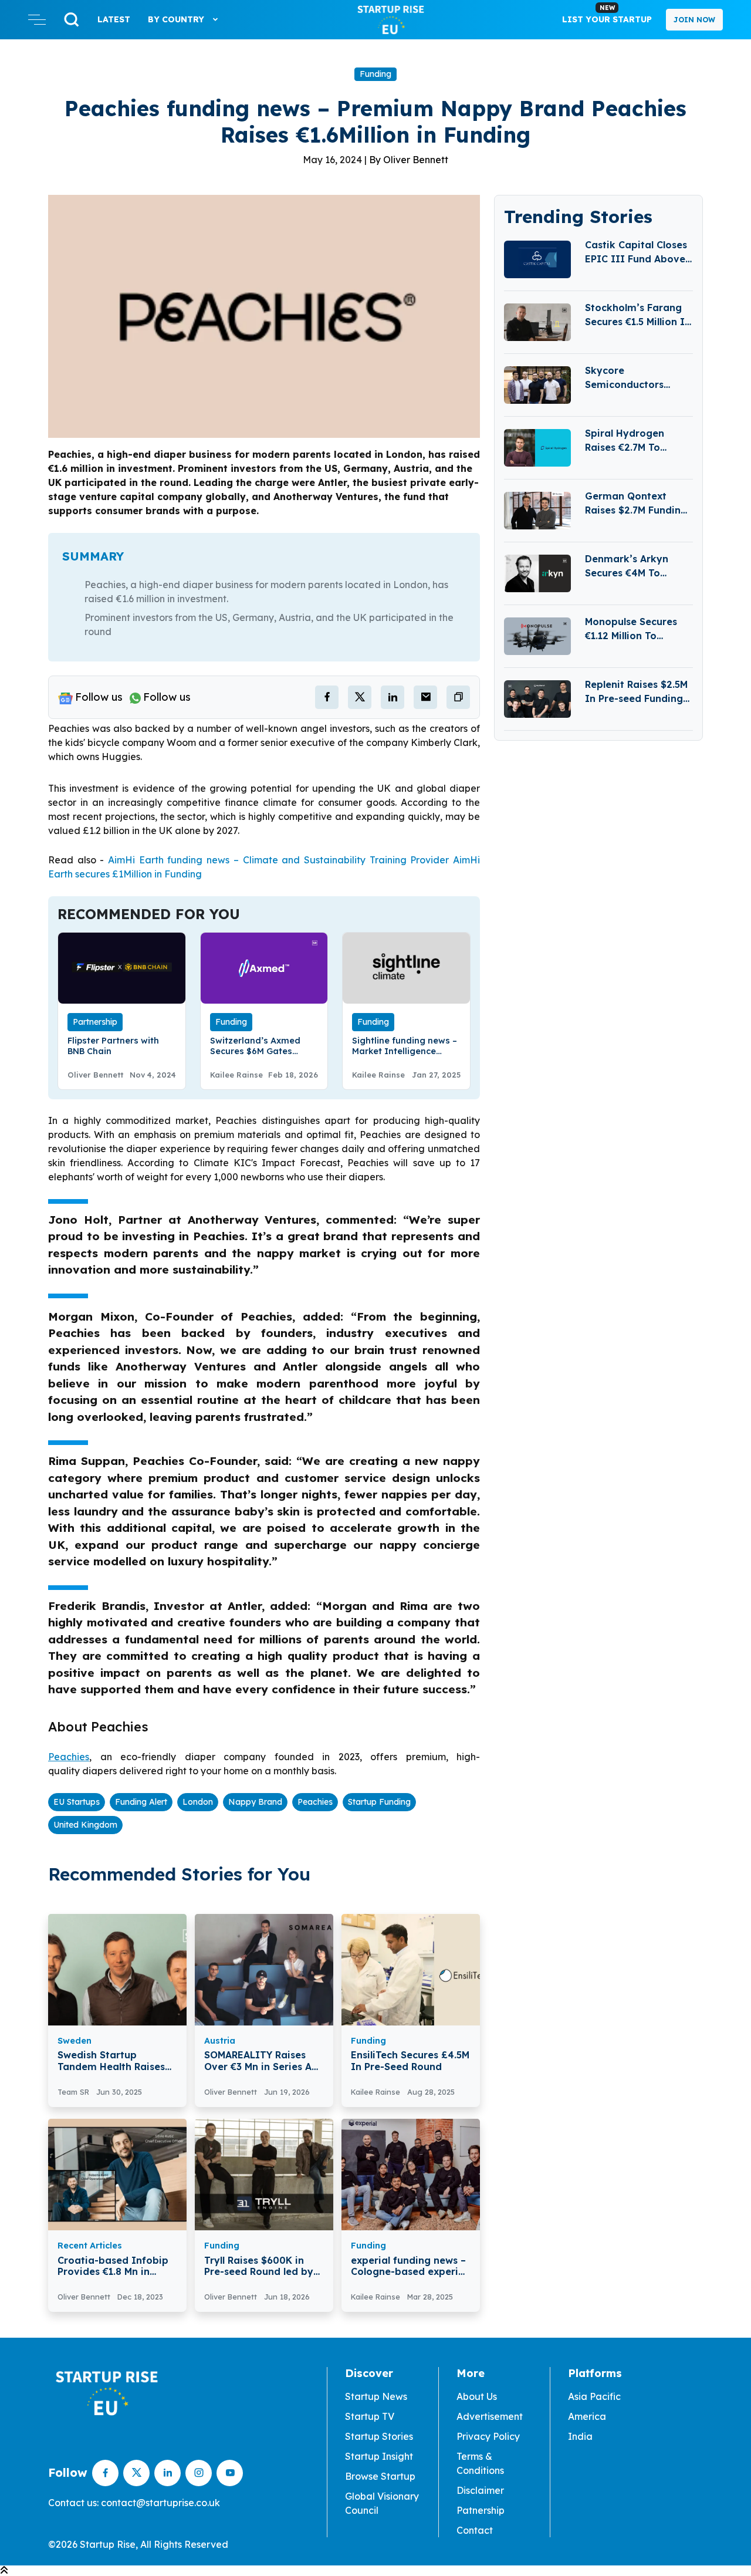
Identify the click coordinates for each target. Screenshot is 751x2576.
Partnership (95, 1022)
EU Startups (77, 1802)
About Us (477, 2396)
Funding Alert (141, 1802)
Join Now (694, 20)
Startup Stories (379, 2436)
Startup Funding (379, 1802)
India (580, 2436)
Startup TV (370, 2416)
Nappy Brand (255, 1802)
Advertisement (490, 2416)
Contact (475, 2530)
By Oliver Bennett (409, 160)
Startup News (376, 2396)
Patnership (481, 2510)
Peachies (315, 1802)
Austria (220, 2041)
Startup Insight (379, 2456)
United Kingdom (85, 1825)
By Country (177, 19)
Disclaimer (480, 2490)
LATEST (114, 19)
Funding (375, 74)
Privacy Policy (488, 2436)
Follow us (99, 697)
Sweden (75, 2041)
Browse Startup (380, 2476)
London (198, 1802)
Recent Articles (90, 2246)
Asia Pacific (594, 2396)
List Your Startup (607, 14)
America (587, 2416)
